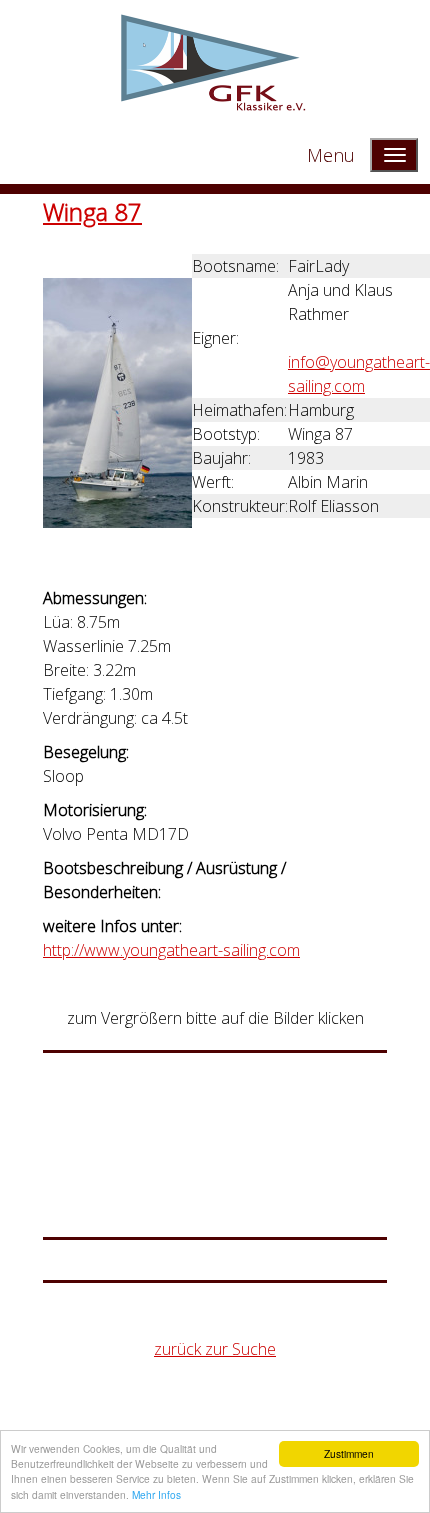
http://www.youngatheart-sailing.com (171, 950)
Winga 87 (92, 211)
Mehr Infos (156, 1494)
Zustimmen (349, 1453)
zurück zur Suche (215, 1349)
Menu (331, 155)
